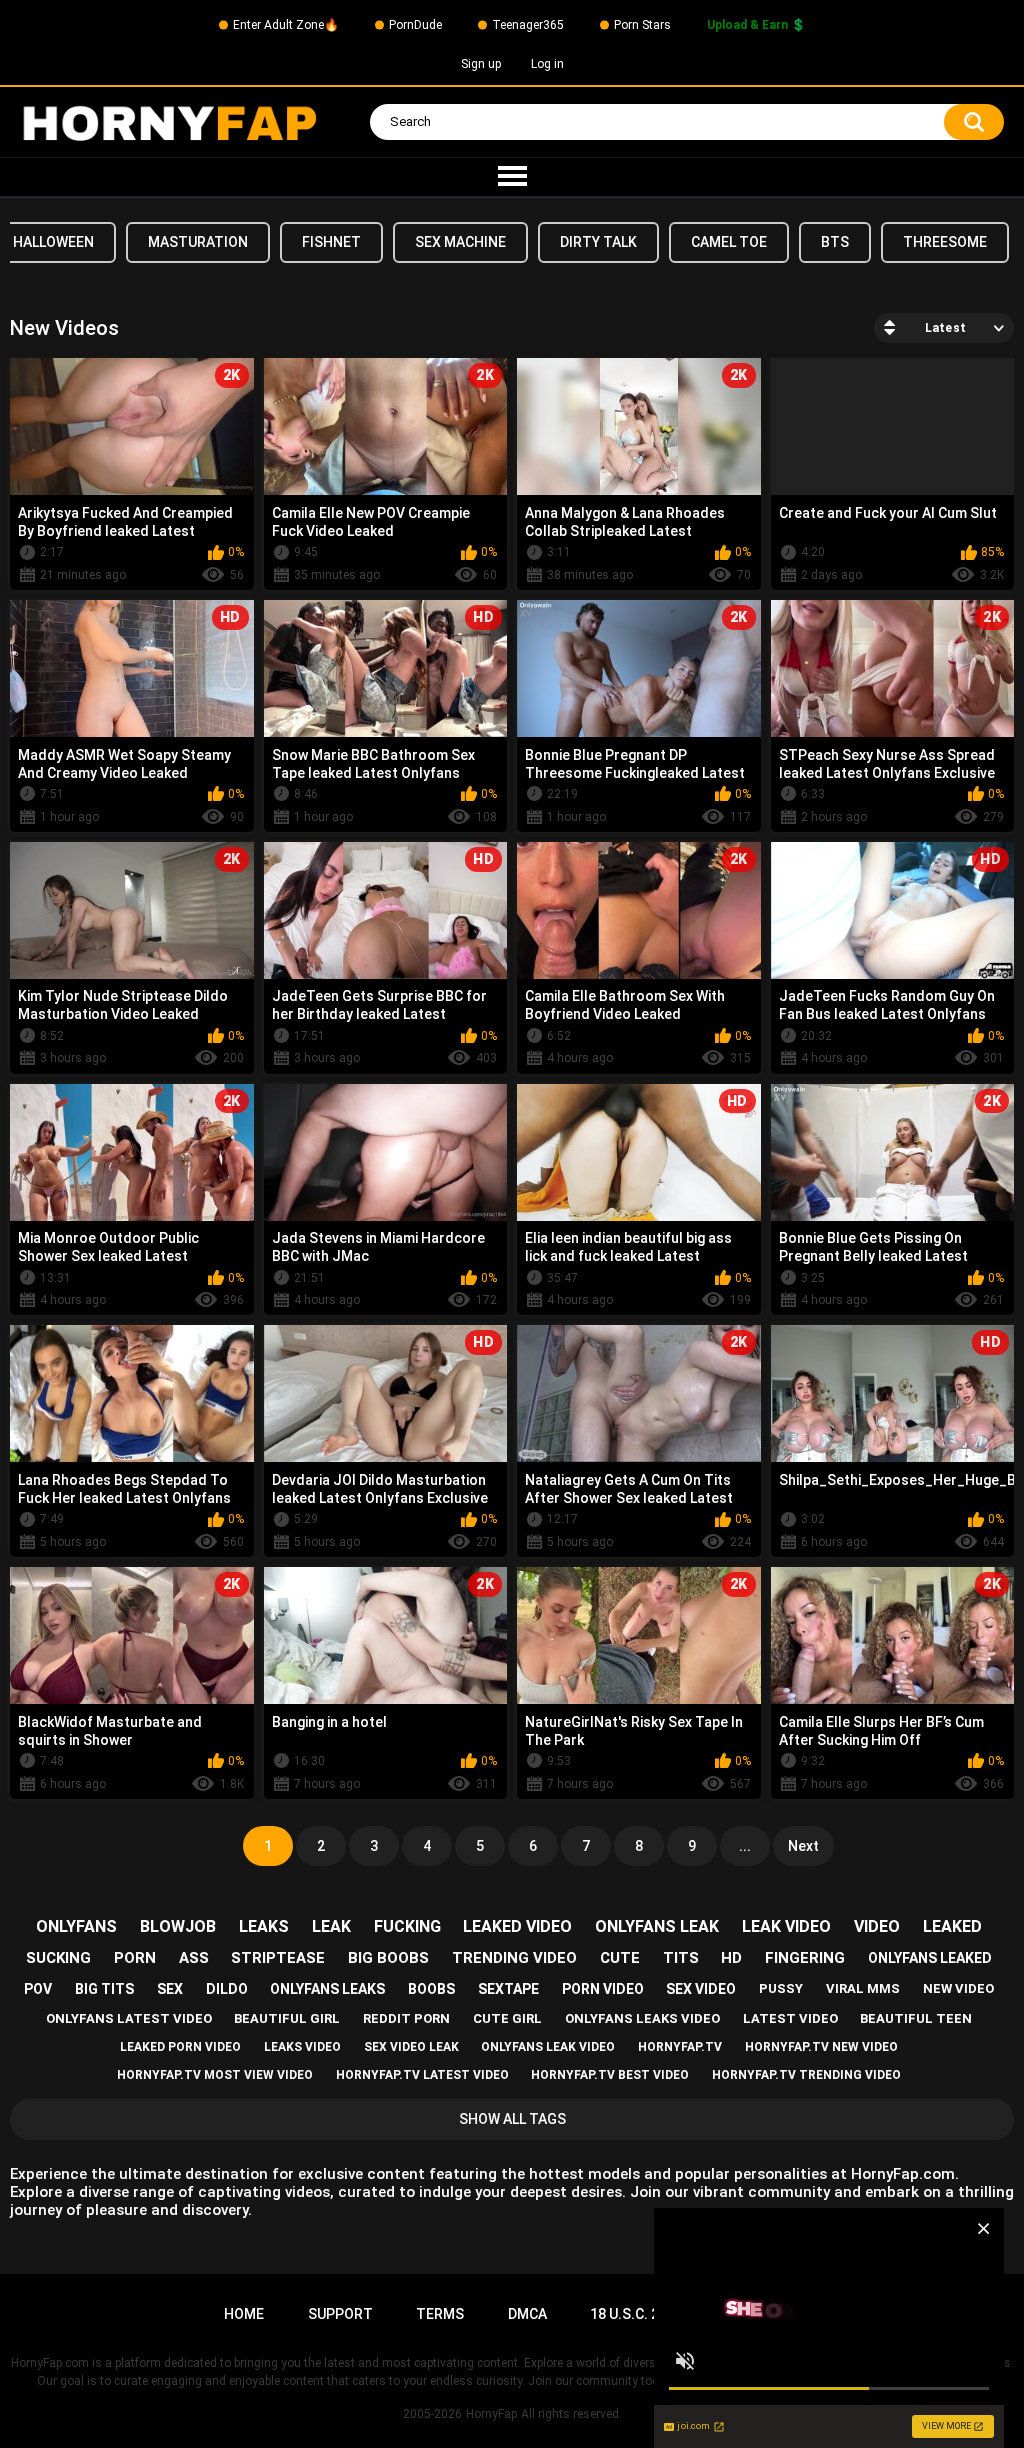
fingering (805, 1958)
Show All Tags (512, 2119)
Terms (440, 2314)
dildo (227, 1989)
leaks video (302, 2047)
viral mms (863, 1988)
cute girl (507, 2018)
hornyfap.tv (680, 2047)
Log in (547, 64)
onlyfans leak (657, 1926)
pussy (781, 1988)
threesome (945, 242)
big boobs (388, 1958)
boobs (431, 1989)
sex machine (460, 242)
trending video (514, 1958)
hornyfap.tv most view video (215, 2075)
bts (835, 242)
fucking (407, 1926)
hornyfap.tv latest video (422, 2075)
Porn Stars (642, 25)
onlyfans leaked (930, 1958)
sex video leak (411, 2047)
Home (244, 2314)
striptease (278, 1958)
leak (331, 1926)
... (745, 1846)
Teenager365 (528, 25)
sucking (58, 1958)
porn (135, 1958)
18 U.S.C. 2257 (636, 2314)
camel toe (729, 242)
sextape (508, 1989)
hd (731, 1958)
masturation (198, 242)
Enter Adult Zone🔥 (286, 25)
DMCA (527, 2314)
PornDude (415, 25)
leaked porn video (180, 2047)
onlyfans (76, 1926)
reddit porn (406, 2018)
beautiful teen (916, 2018)
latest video (790, 2018)
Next (803, 1846)
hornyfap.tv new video (821, 2047)
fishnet (331, 242)
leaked (952, 1926)
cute (620, 1958)
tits (681, 1958)
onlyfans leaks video (642, 2018)
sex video (701, 1989)
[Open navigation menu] (512, 177)
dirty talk (598, 242)
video (877, 1926)
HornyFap (491, 2414)
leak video (786, 1926)
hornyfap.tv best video (610, 2075)
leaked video (517, 1926)
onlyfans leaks (327, 1989)
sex (170, 1989)
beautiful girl (287, 2018)
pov (38, 1989)
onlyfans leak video (548, 2047)
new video (958, 1988)
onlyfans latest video (129, 2018)
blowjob (178, 1926)
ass (194, 1958)
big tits (104, 1989)
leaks (264, 1926)
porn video (603, 1989)
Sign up (481, 64)
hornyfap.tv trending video (806, 2075)
